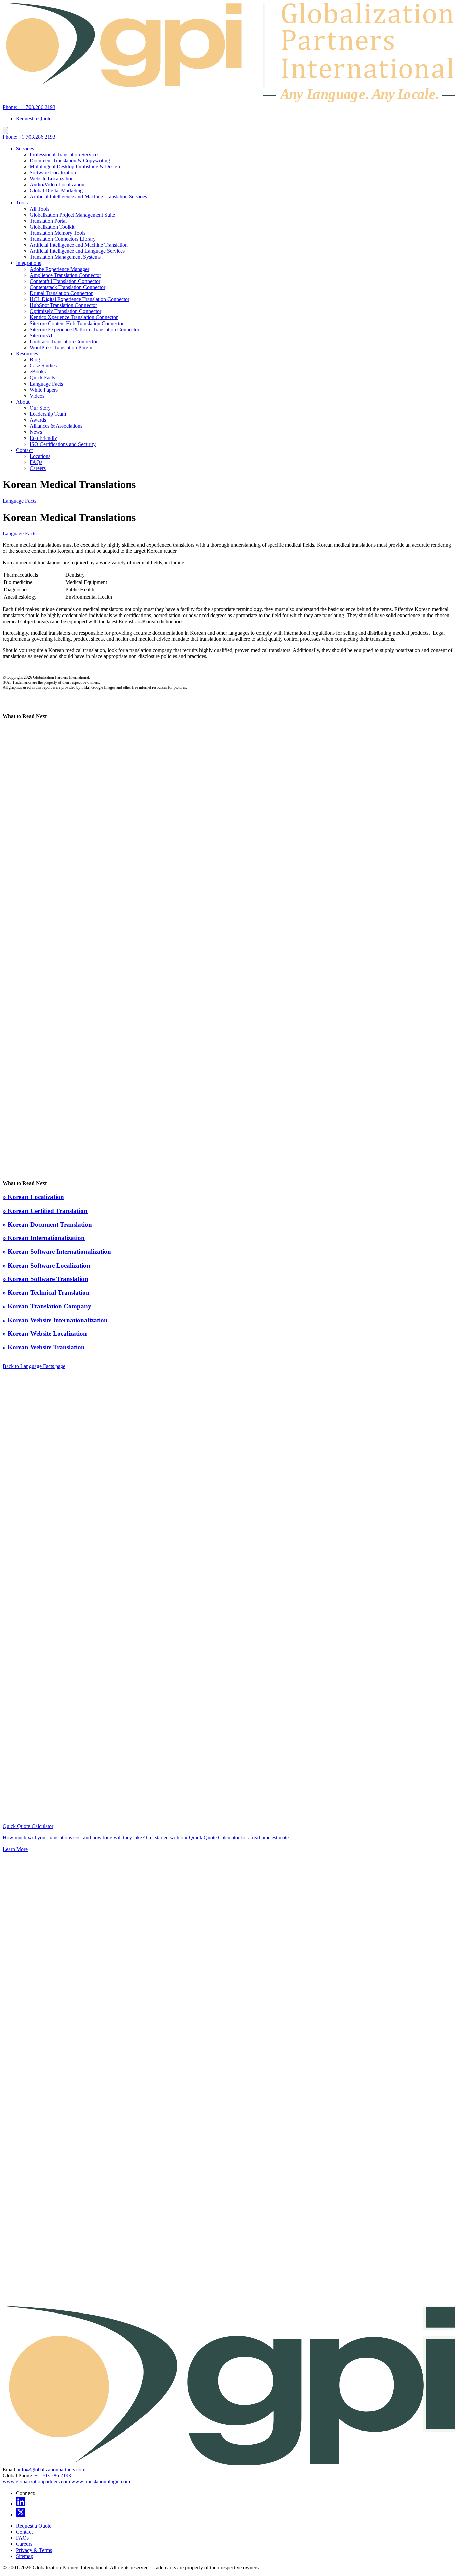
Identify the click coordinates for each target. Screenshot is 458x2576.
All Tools (39, 209)
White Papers (44, 390)
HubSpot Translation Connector (63, 305)
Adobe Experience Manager (59, 269)
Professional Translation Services (64, 154)
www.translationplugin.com (101, 2482)
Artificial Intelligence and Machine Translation (79, 245)
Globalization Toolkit (52, 227)
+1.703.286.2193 (53, 2476)
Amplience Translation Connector (65, 275)
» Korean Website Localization (45, 1333)
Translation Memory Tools (58, 233)
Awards (38, 420)
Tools (22, 203)
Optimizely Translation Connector (65, 311)
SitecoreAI (41, 335)
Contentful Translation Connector (65, 281)
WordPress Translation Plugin (61, 347)
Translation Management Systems (65, 257)
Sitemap (25, 2556)
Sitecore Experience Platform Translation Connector (84, 329)
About (23, 402)
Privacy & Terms (34, 2550)
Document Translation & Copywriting (70, 160)
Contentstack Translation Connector (67, 287)
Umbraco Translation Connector (64, 341)
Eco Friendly (43, 438)
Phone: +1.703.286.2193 (29, 107)
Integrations (28, 263)
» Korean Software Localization (46, 1265)
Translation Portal (48, 221)
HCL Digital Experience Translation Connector (79, 299)
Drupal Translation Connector (61, 293)
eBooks (38, 372)
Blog (35, 360)
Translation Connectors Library (63, 239)
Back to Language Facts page (34, 1366)
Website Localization (52, 179)
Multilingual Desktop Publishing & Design (75, 166)
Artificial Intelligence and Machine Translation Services (88, 197)
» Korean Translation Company (47, 1306)
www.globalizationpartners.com (36, 2482)
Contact (24, 450)
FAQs (36, 462)
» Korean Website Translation (44, 1347)
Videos (37, 396)
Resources (27, 354)
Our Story (40, 408)
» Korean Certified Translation (45, 1211)
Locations (40, 456)
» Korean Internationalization (44, 1238)
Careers (38, 468)
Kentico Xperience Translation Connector (74, 317)
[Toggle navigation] (5, 131)
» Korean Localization (33, 1197)
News (36, 432)
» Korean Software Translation (45, 1279)
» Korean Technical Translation (46, 1293)
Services (25, 148)
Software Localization (53, 172)
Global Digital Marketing (56, 191)
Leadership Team (48, 414)
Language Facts (46, 384)
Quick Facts (42, 378)
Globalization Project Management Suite (72, 215)
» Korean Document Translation (47, 1224)
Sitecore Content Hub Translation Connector (77, 323)
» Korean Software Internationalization (57, 1252)
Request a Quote (34, 119)
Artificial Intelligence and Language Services (77, 251)
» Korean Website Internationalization (55, 1320)
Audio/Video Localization (57, 185)
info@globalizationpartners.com (52, 2470)
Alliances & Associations (56, 426)
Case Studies (43, 366)
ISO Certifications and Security (63, 444)
